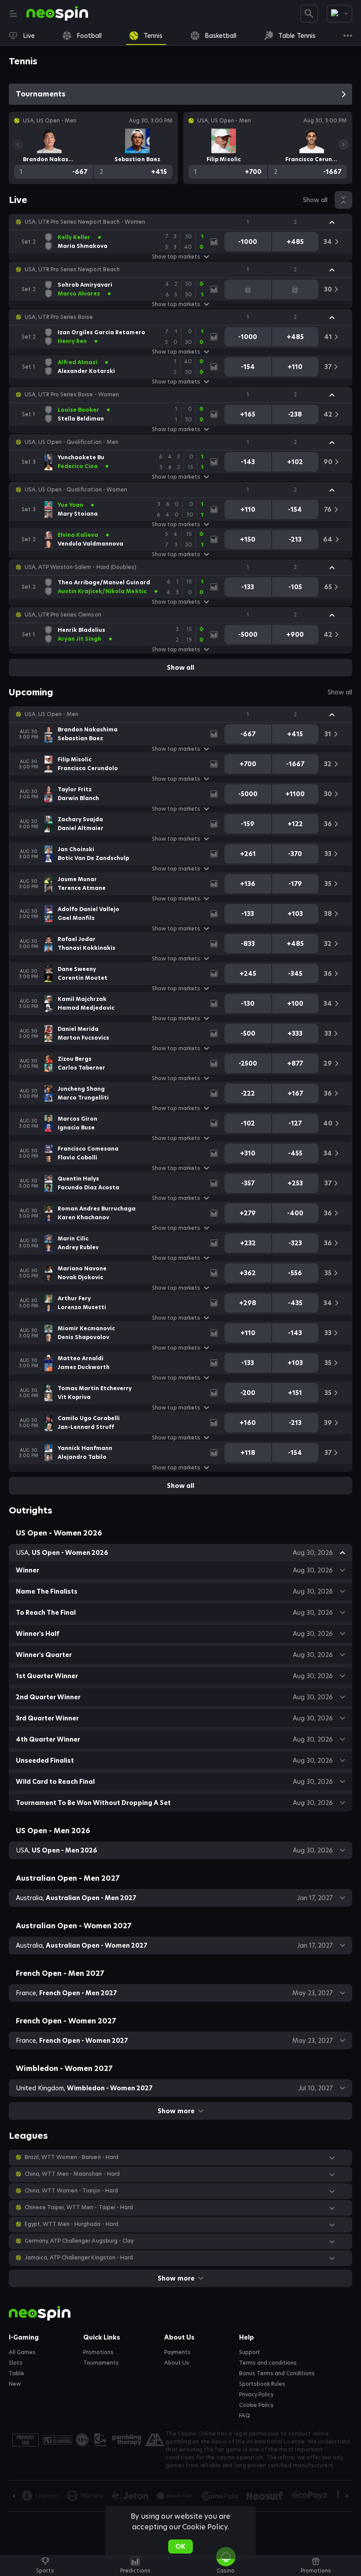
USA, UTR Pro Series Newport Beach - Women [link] (85, 222)
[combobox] (339, 14)
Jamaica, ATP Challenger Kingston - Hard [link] (79, 2258)
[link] (57, 14)
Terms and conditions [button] (268, 2363)
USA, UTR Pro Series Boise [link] (59, 317)
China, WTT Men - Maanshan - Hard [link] (72, 2174)
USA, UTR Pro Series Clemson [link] (63, 615)
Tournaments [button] (101, 2363)
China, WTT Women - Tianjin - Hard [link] (71, 2191)
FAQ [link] (245, 2416)
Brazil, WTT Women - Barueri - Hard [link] (72, 2157)
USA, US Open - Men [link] (52, 714)
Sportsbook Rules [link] (262, 2384)
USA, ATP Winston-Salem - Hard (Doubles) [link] (81, 567)
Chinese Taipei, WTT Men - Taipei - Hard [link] (79, 2207)
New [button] (15, 2384)
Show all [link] (315, 200)
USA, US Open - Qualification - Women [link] (76, 490)
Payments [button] (177, 2352)
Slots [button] (16, 2363)
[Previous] (18, 144)
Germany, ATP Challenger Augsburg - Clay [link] (79, 2241)
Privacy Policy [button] (256, 2395)
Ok (180, 2546)
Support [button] (250, 2352)
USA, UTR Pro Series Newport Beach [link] (72, 269)
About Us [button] (177, 2363)
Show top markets (176, 257)
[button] (180, 222)
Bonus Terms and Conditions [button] (277, 2373)
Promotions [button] (98, 2352)
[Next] (343, 144)
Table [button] (17, 2373)
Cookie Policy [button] (256, 2405)
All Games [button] (22, 2352)
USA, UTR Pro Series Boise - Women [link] (72, 395)
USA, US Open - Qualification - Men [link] (72, 442)
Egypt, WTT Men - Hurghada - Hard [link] (72, 2224)
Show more (176, 2111)
